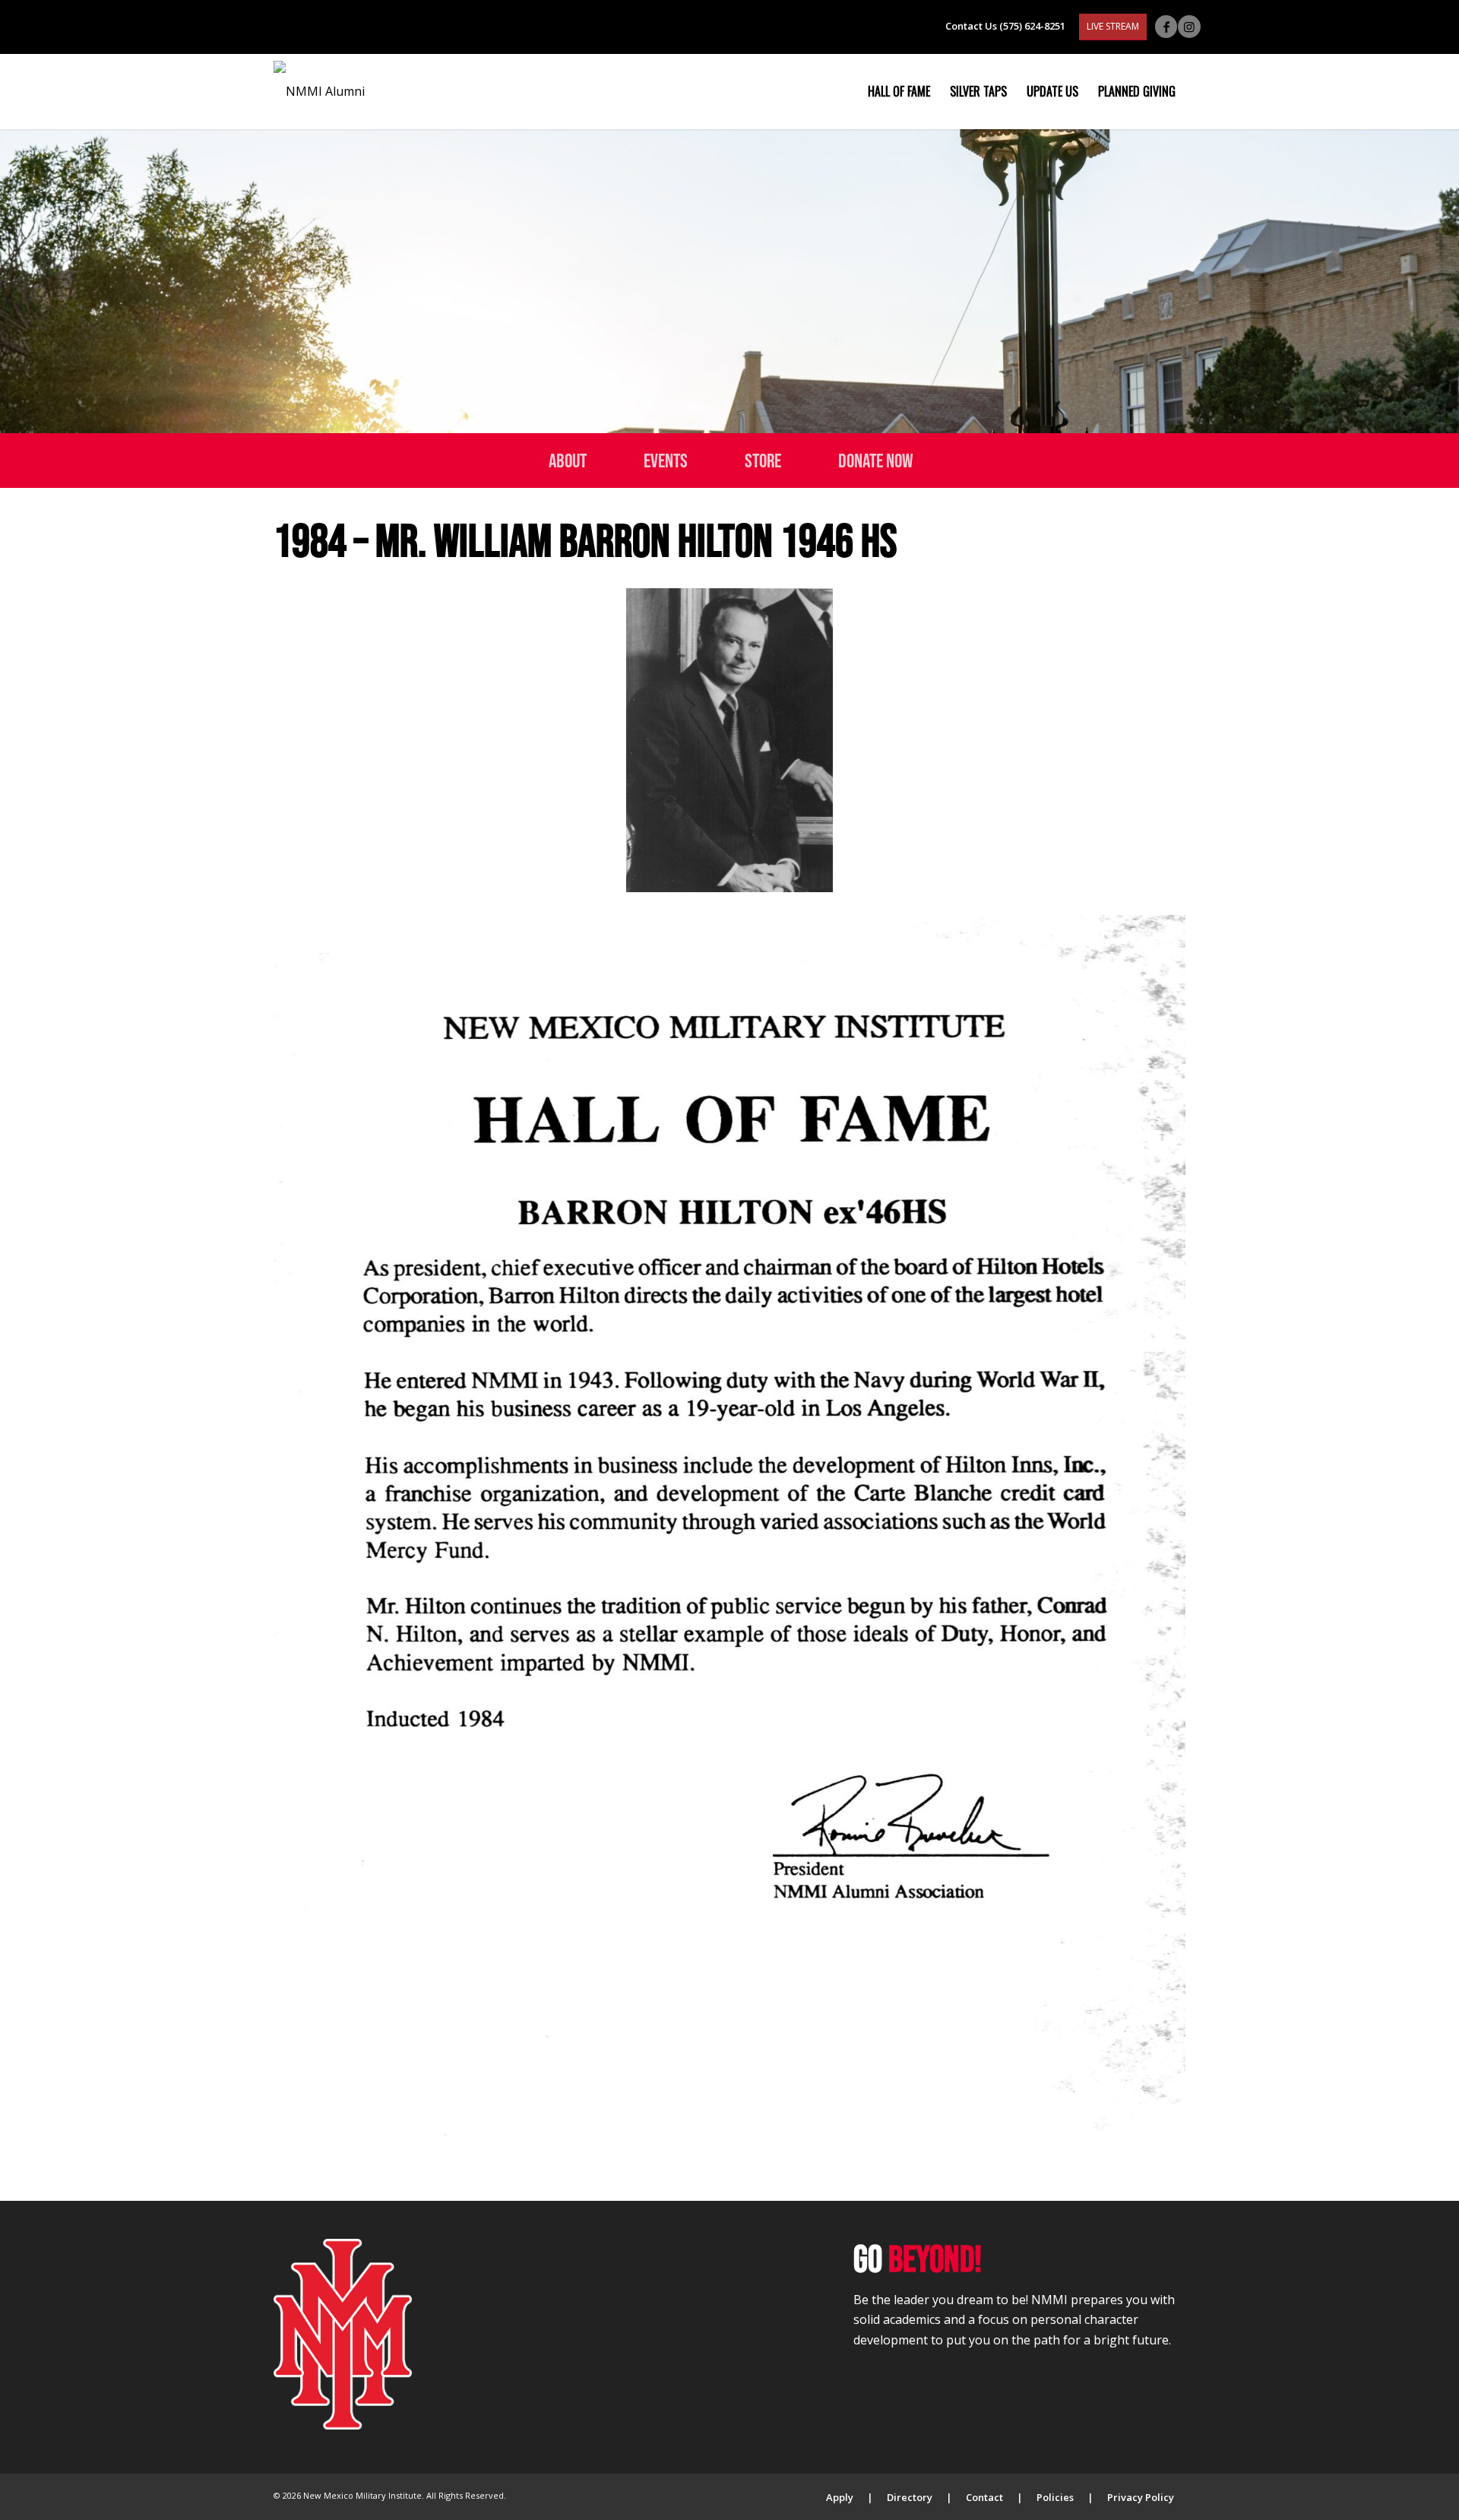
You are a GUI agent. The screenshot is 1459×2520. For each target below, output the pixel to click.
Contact (984, 2497)
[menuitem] (899, 91)
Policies (1055, 2497)
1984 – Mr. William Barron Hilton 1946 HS (585, 540)
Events (666, 460)
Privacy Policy (1141, 2497)
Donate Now (875, 460)
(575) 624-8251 (1032, 26)
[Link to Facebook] (1166, 27)
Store (763, 460)
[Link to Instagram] (1189, 27)
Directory (910, 2497)
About (568, 460)
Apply (840, 2497)
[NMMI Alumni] (319, 91)
